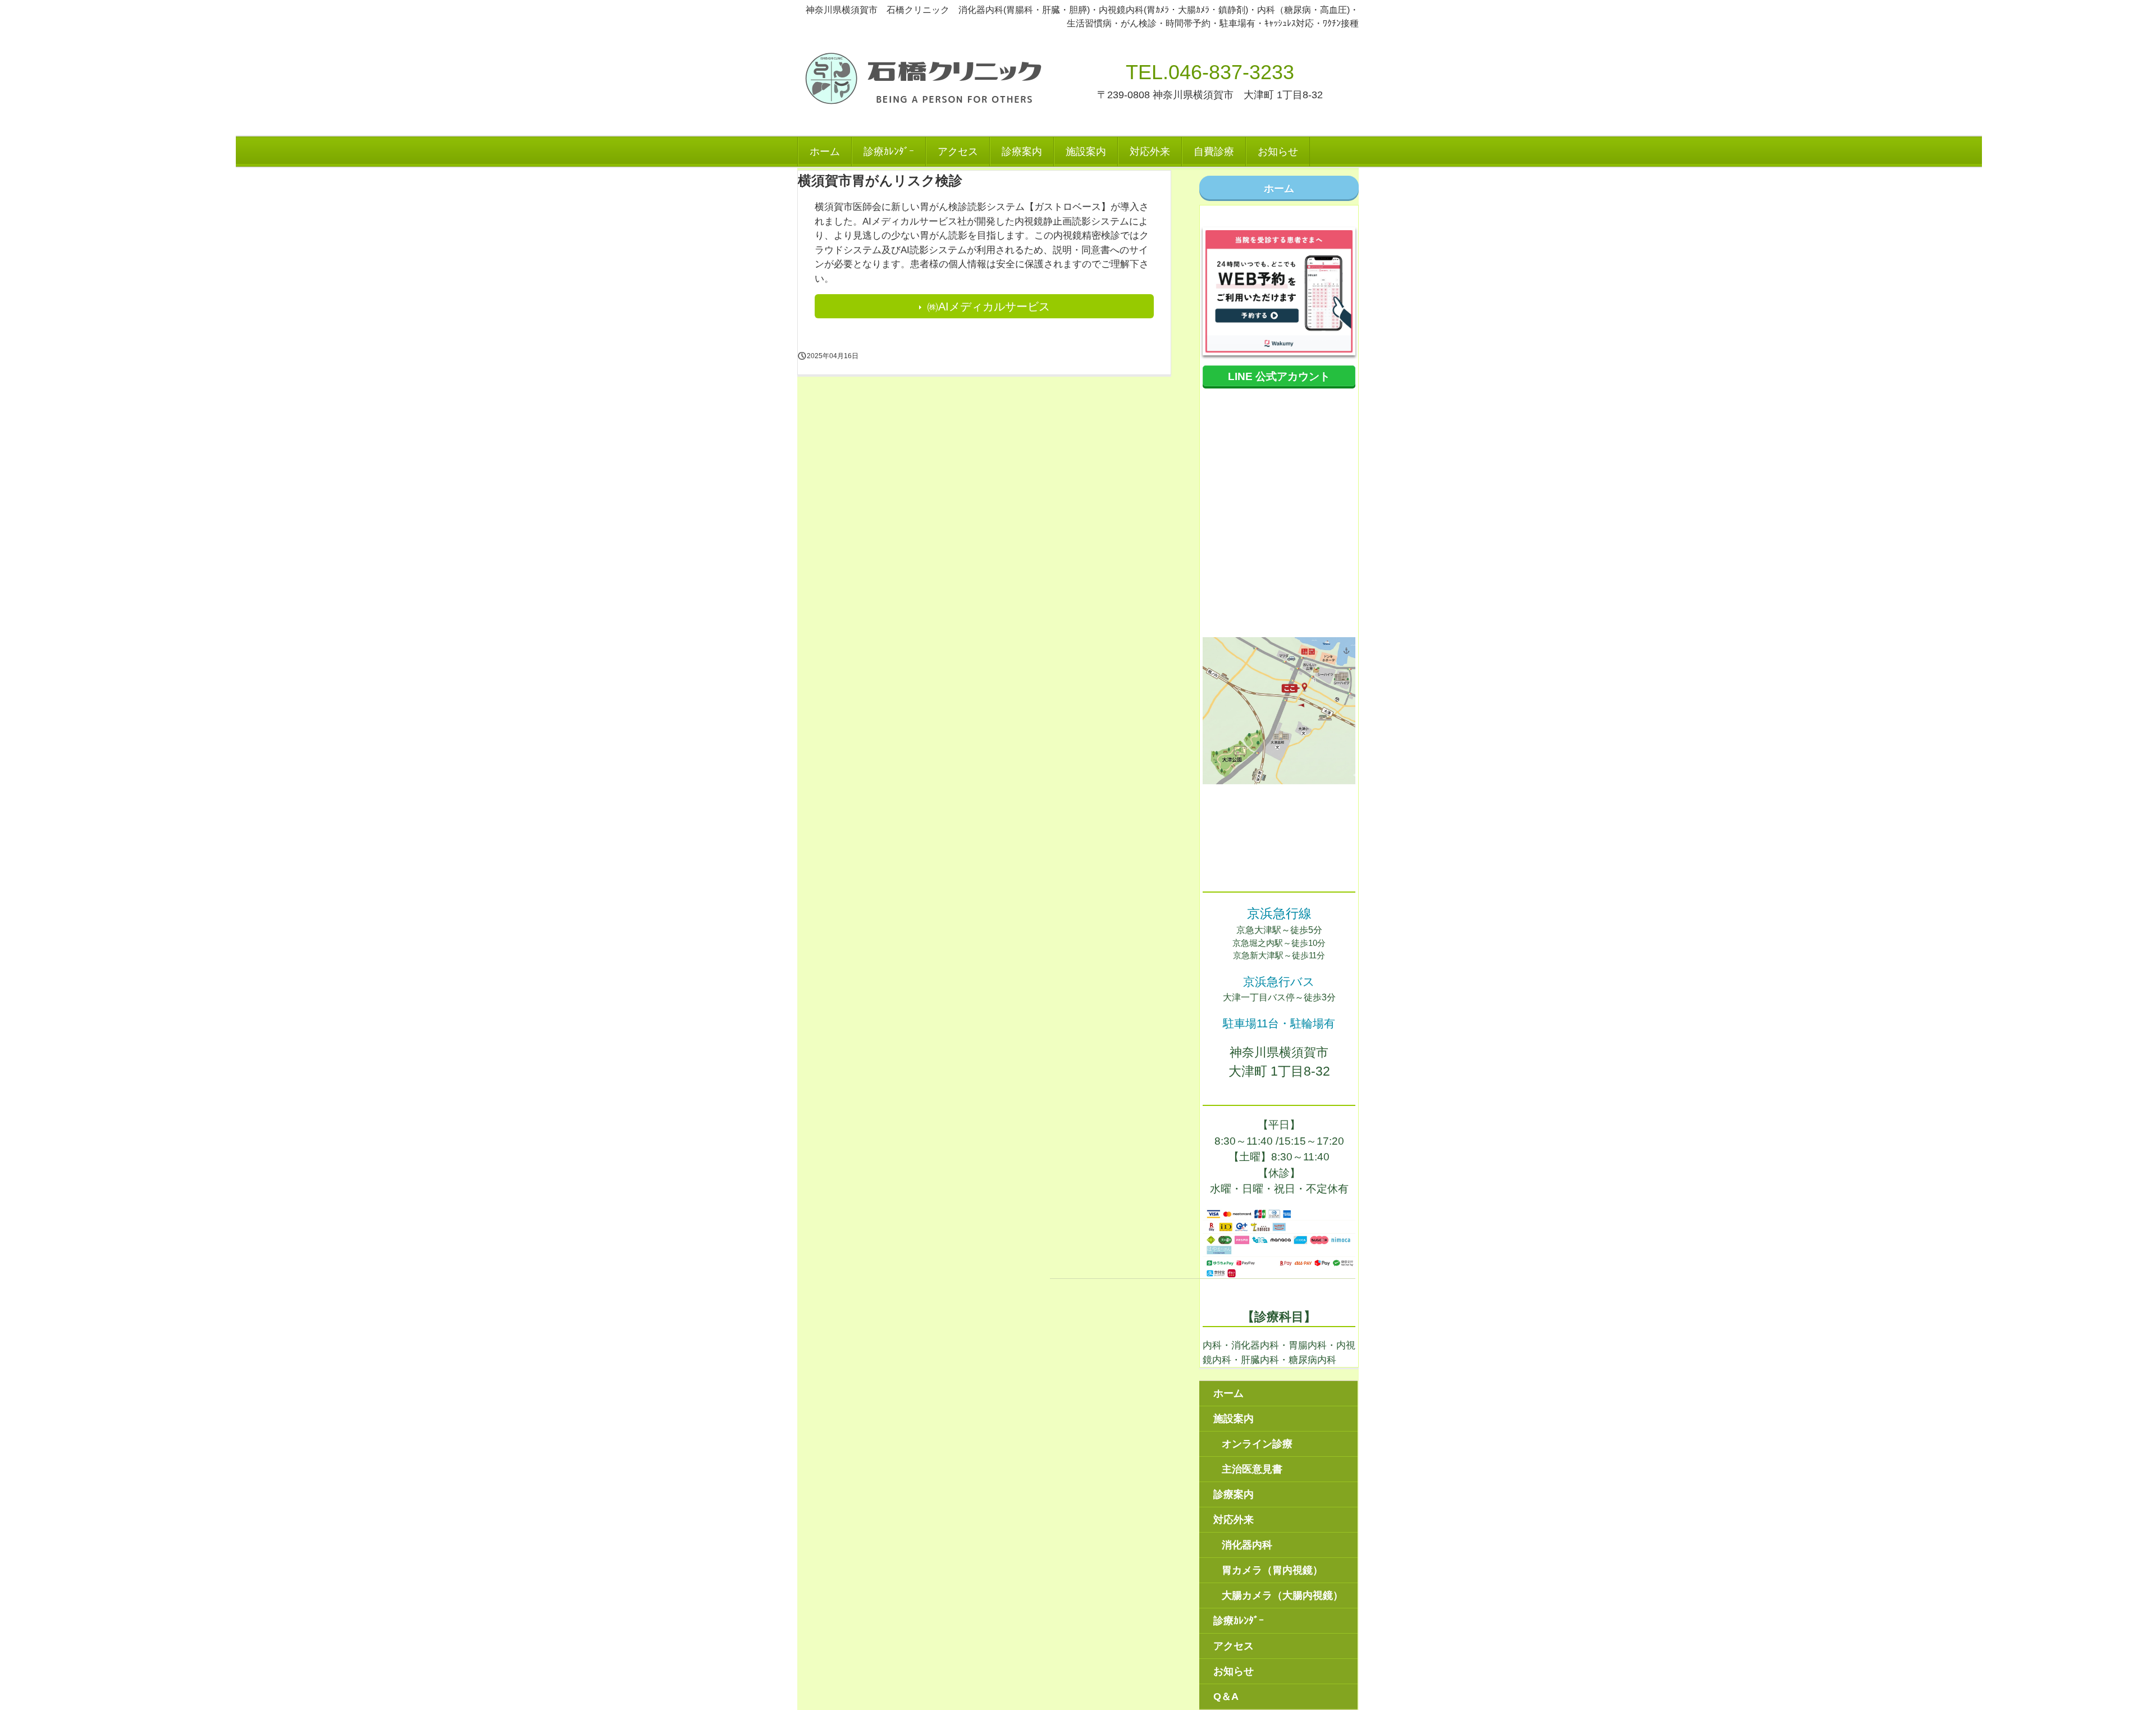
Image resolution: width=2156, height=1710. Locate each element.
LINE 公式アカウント (1279, 376)
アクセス (958, 152)
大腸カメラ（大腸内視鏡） (1282, 1595)
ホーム (825, 152)
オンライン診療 (1257, 1444)
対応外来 (1150, 152)
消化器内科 (1247, 1545)
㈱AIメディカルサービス (988, 307)
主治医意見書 (1252, 1469)
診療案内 (1022, 152)
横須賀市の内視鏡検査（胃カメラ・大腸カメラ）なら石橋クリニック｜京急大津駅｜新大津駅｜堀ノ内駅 (925, 79)
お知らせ (1278, 152)
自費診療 (1214, 152)
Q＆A (1226, 1697)
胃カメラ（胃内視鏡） (1272, 1570)
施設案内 (1086, 152)
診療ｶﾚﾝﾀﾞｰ (889, 152)
